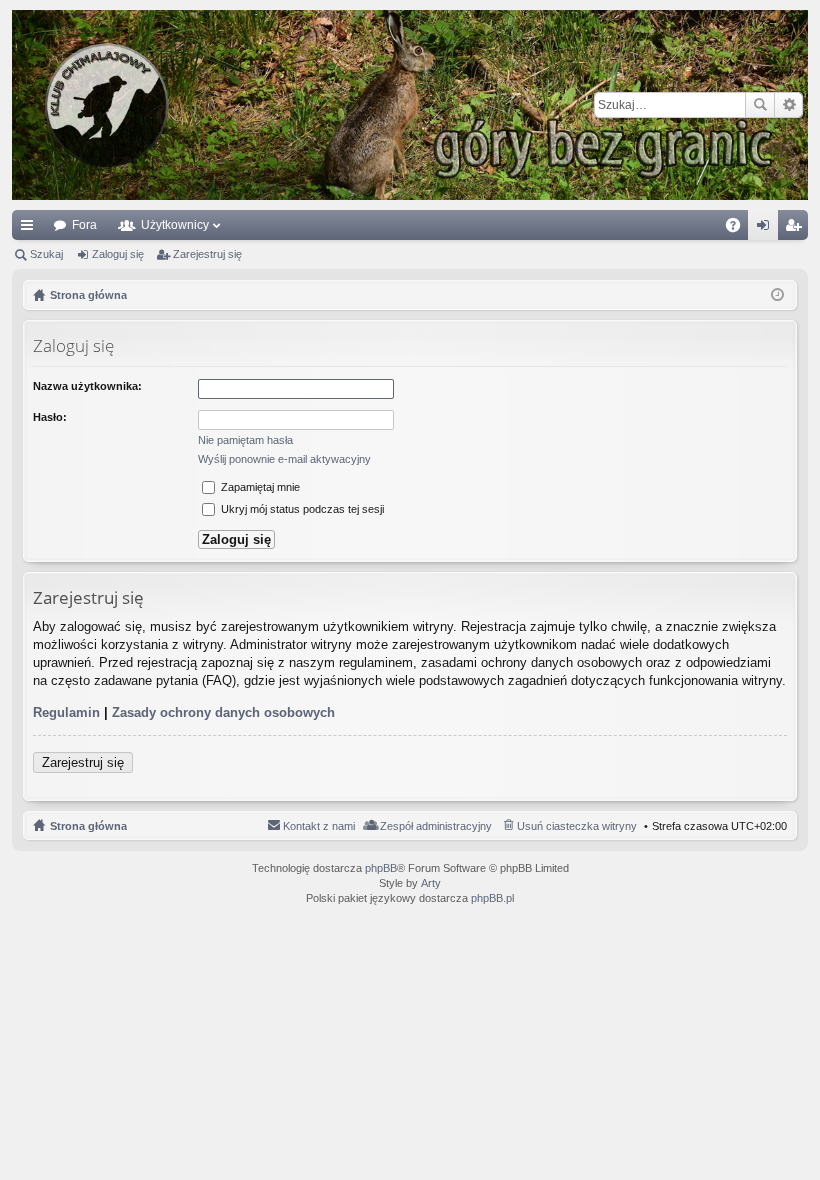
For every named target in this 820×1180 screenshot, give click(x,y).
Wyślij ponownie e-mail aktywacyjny (284, 459)
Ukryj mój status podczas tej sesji (301, 509)
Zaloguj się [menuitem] (767, 229)
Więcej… (31, 229)
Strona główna (88, 826)
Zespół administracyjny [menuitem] (436, 826)
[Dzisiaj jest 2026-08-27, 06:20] (777, 295)
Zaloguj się (118, 254)
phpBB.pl (492, 898)
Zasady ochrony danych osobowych (223, 712)
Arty (431, 883)
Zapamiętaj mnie (259, 487)
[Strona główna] (410, 105)
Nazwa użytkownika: (87, 386)
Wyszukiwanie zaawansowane (788, 105)
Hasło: (50, 417)
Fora (84, 225)
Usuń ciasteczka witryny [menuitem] (577, 826)
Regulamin (66, 712)
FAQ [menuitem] (739, 229)
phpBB (381, 868)
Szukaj (760, 105)
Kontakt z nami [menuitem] (319, 826)
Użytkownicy (175, 225)
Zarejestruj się (207, 254)
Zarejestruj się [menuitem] (797, 229)
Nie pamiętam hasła (245, 440)
